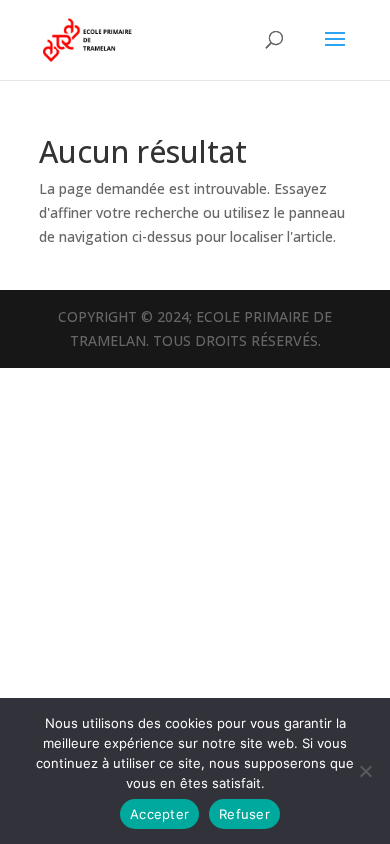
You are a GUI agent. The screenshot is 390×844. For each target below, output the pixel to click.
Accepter (159, 814)
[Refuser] (365, 771)
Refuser (244, 814)
